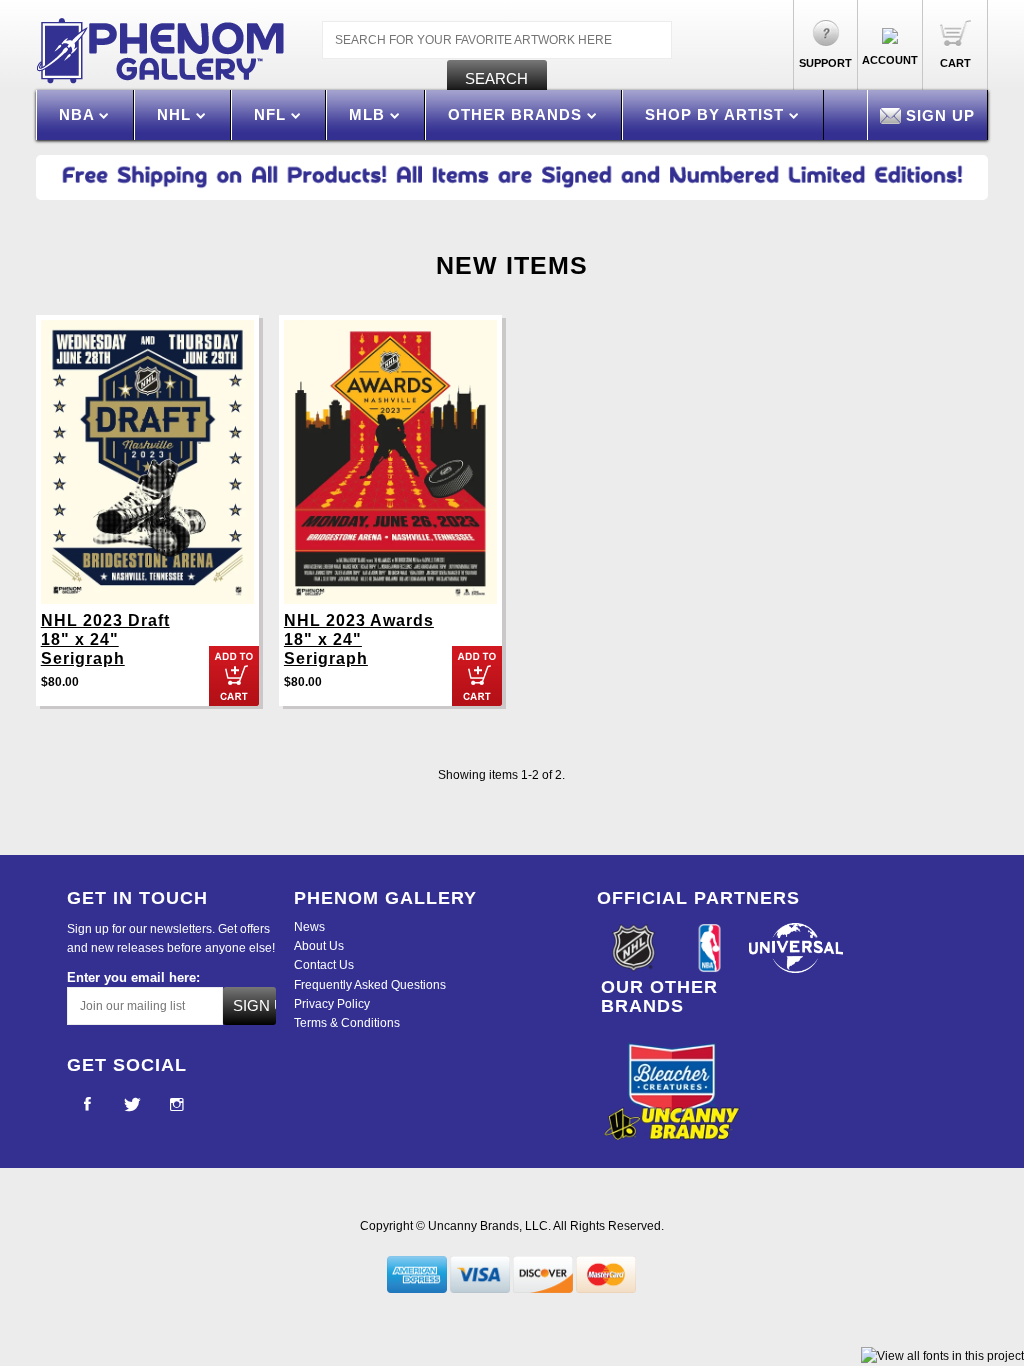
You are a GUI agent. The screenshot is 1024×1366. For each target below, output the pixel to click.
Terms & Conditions (347, 1023)
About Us (319, 946)
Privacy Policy (332, 1004)
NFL (272, 114)
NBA (79, 114)
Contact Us (324, 965)
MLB (369, 114)
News (309, 927)
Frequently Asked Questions (370, 985)
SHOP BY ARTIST (717, 114)
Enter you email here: (133, 977)
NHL (176, 114)
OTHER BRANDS (517, 114)
